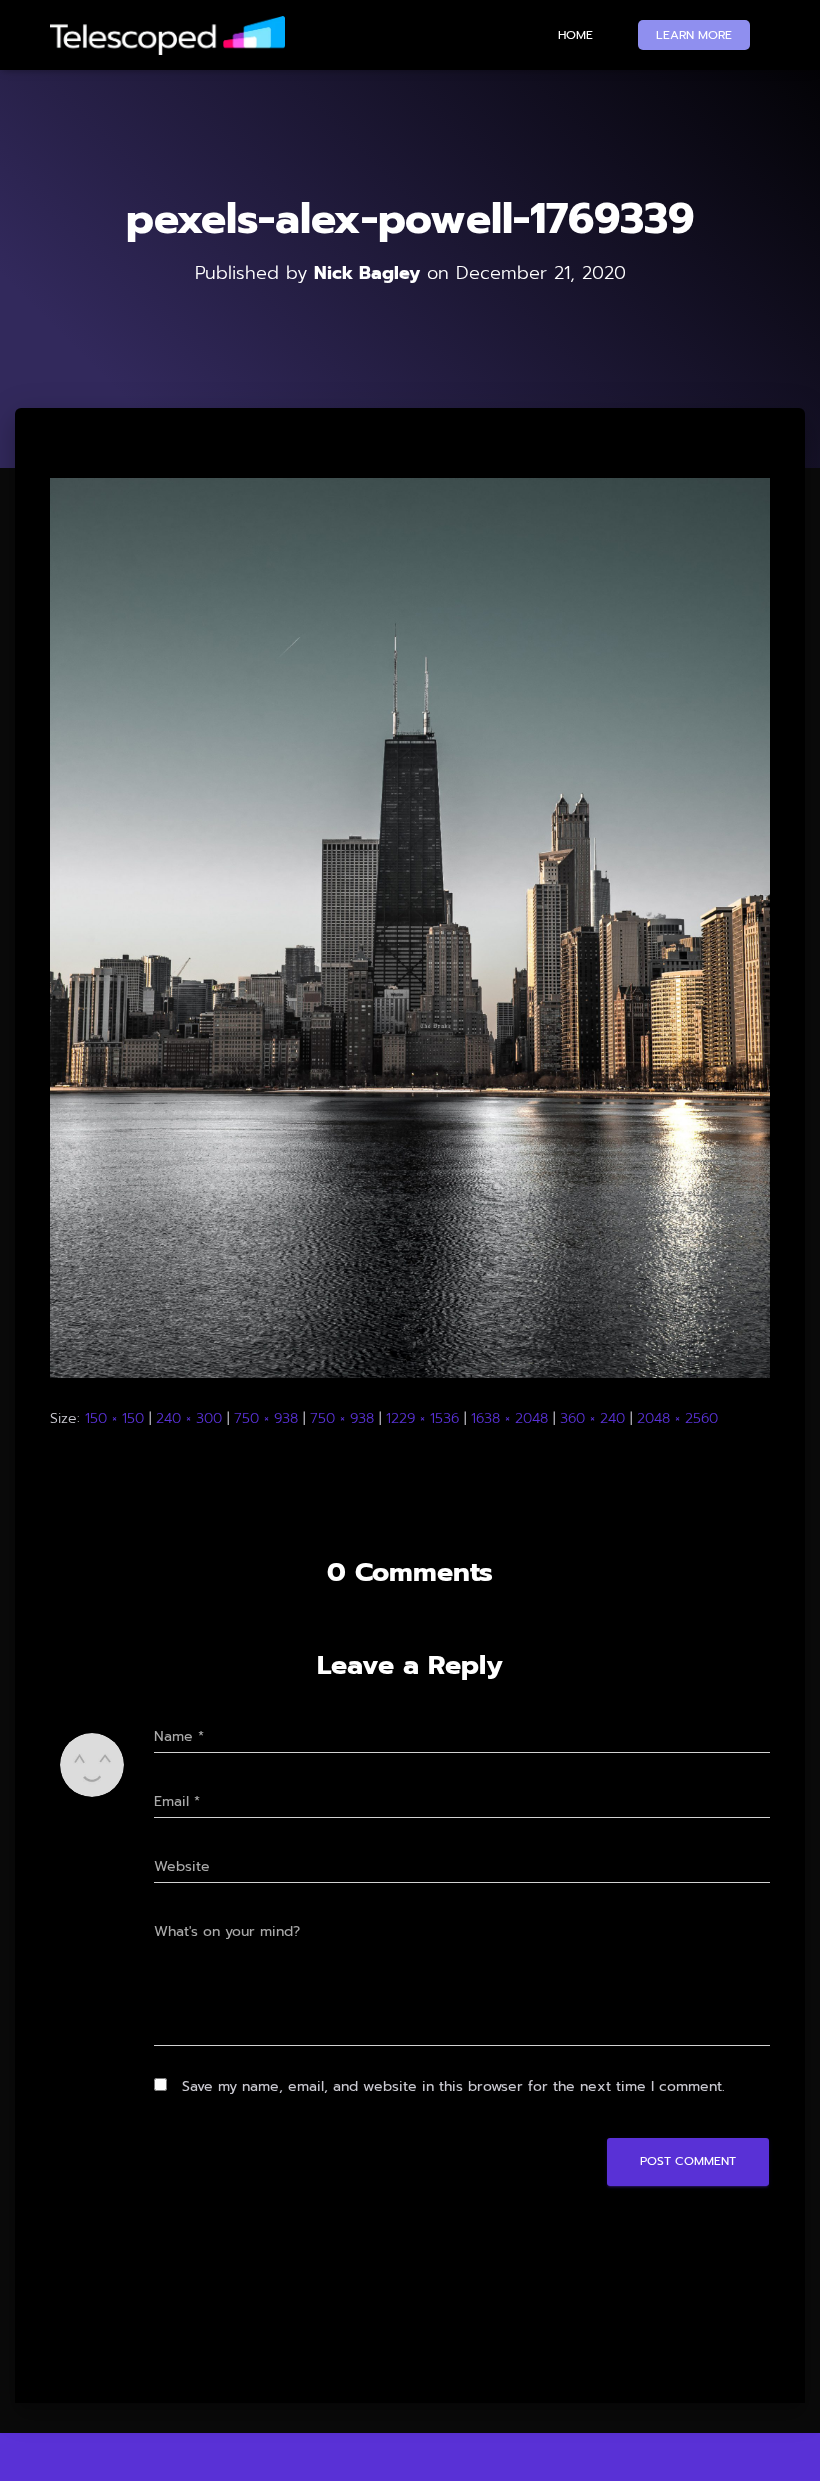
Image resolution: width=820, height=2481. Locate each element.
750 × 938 (266, 1418)
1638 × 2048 (509, 1418)
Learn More (694, 35)
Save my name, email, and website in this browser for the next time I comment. (453, 2086)
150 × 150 (114, 1418)
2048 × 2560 (677, 1418)
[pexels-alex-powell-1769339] (410, 927)
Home (575, 35)
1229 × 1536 (422, 1418)
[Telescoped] (167, 35)
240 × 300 (189, 1418)
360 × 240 (592, 1418)
